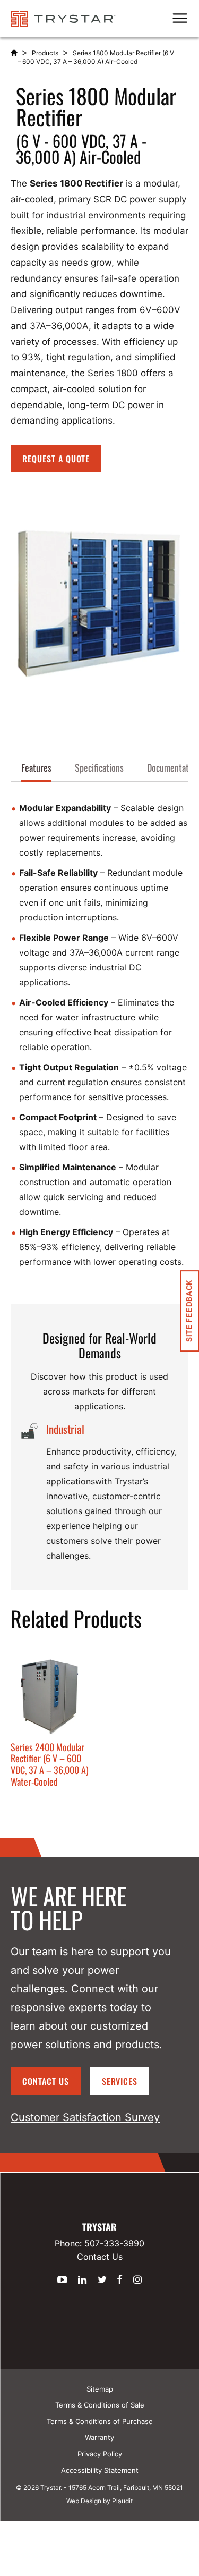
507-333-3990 (114, 2243)
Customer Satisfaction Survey (85, 2117)
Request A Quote (56, 459)
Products (45, 53)
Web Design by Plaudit (99, 2501)
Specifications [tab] (99, 767)
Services (120, 2081)
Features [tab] (36, 767)
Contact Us (46, 2081)
